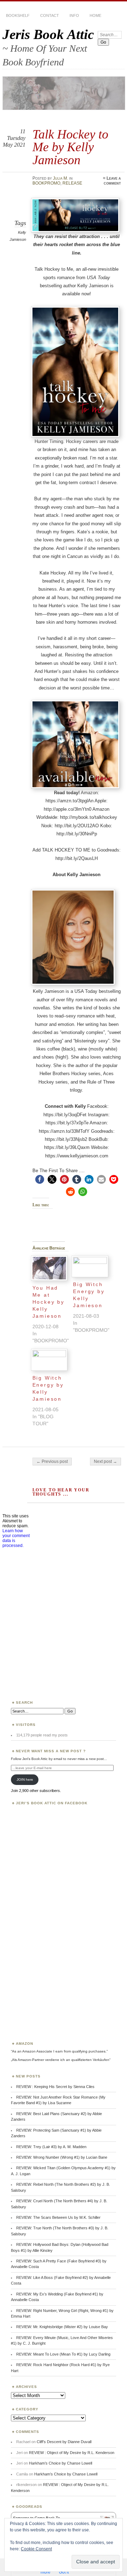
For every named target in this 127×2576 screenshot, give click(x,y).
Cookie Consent (36, 2549)
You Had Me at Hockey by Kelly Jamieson (49, 1302)
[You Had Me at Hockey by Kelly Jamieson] (49, 1268)
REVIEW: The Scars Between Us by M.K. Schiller (58, 2217)
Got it (64, 2572)
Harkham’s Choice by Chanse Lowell (61, 2463)
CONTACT (50, 15)
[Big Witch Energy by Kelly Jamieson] (90, 1267)
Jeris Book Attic (48, 34)
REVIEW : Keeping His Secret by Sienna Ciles (55, 2087)
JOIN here (25, 1780)
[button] (40, 1179)
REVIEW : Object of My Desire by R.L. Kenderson (72, 2453)
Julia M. (61, 178)
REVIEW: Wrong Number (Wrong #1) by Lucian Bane (62, 2157)
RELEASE (72, 183)
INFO (74, 15)
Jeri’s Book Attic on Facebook (52, 1803)
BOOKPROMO (46, 183)
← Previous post (52, 1462)
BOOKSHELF (18, 15)
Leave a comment (112, 181)
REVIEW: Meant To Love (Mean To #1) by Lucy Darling (63, 2354)
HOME (95, 15)
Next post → (105, 1462)
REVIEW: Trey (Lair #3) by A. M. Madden (51, 2147)
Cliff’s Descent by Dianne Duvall (64, 2442)
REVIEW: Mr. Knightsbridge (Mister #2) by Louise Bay (62, 2327)
